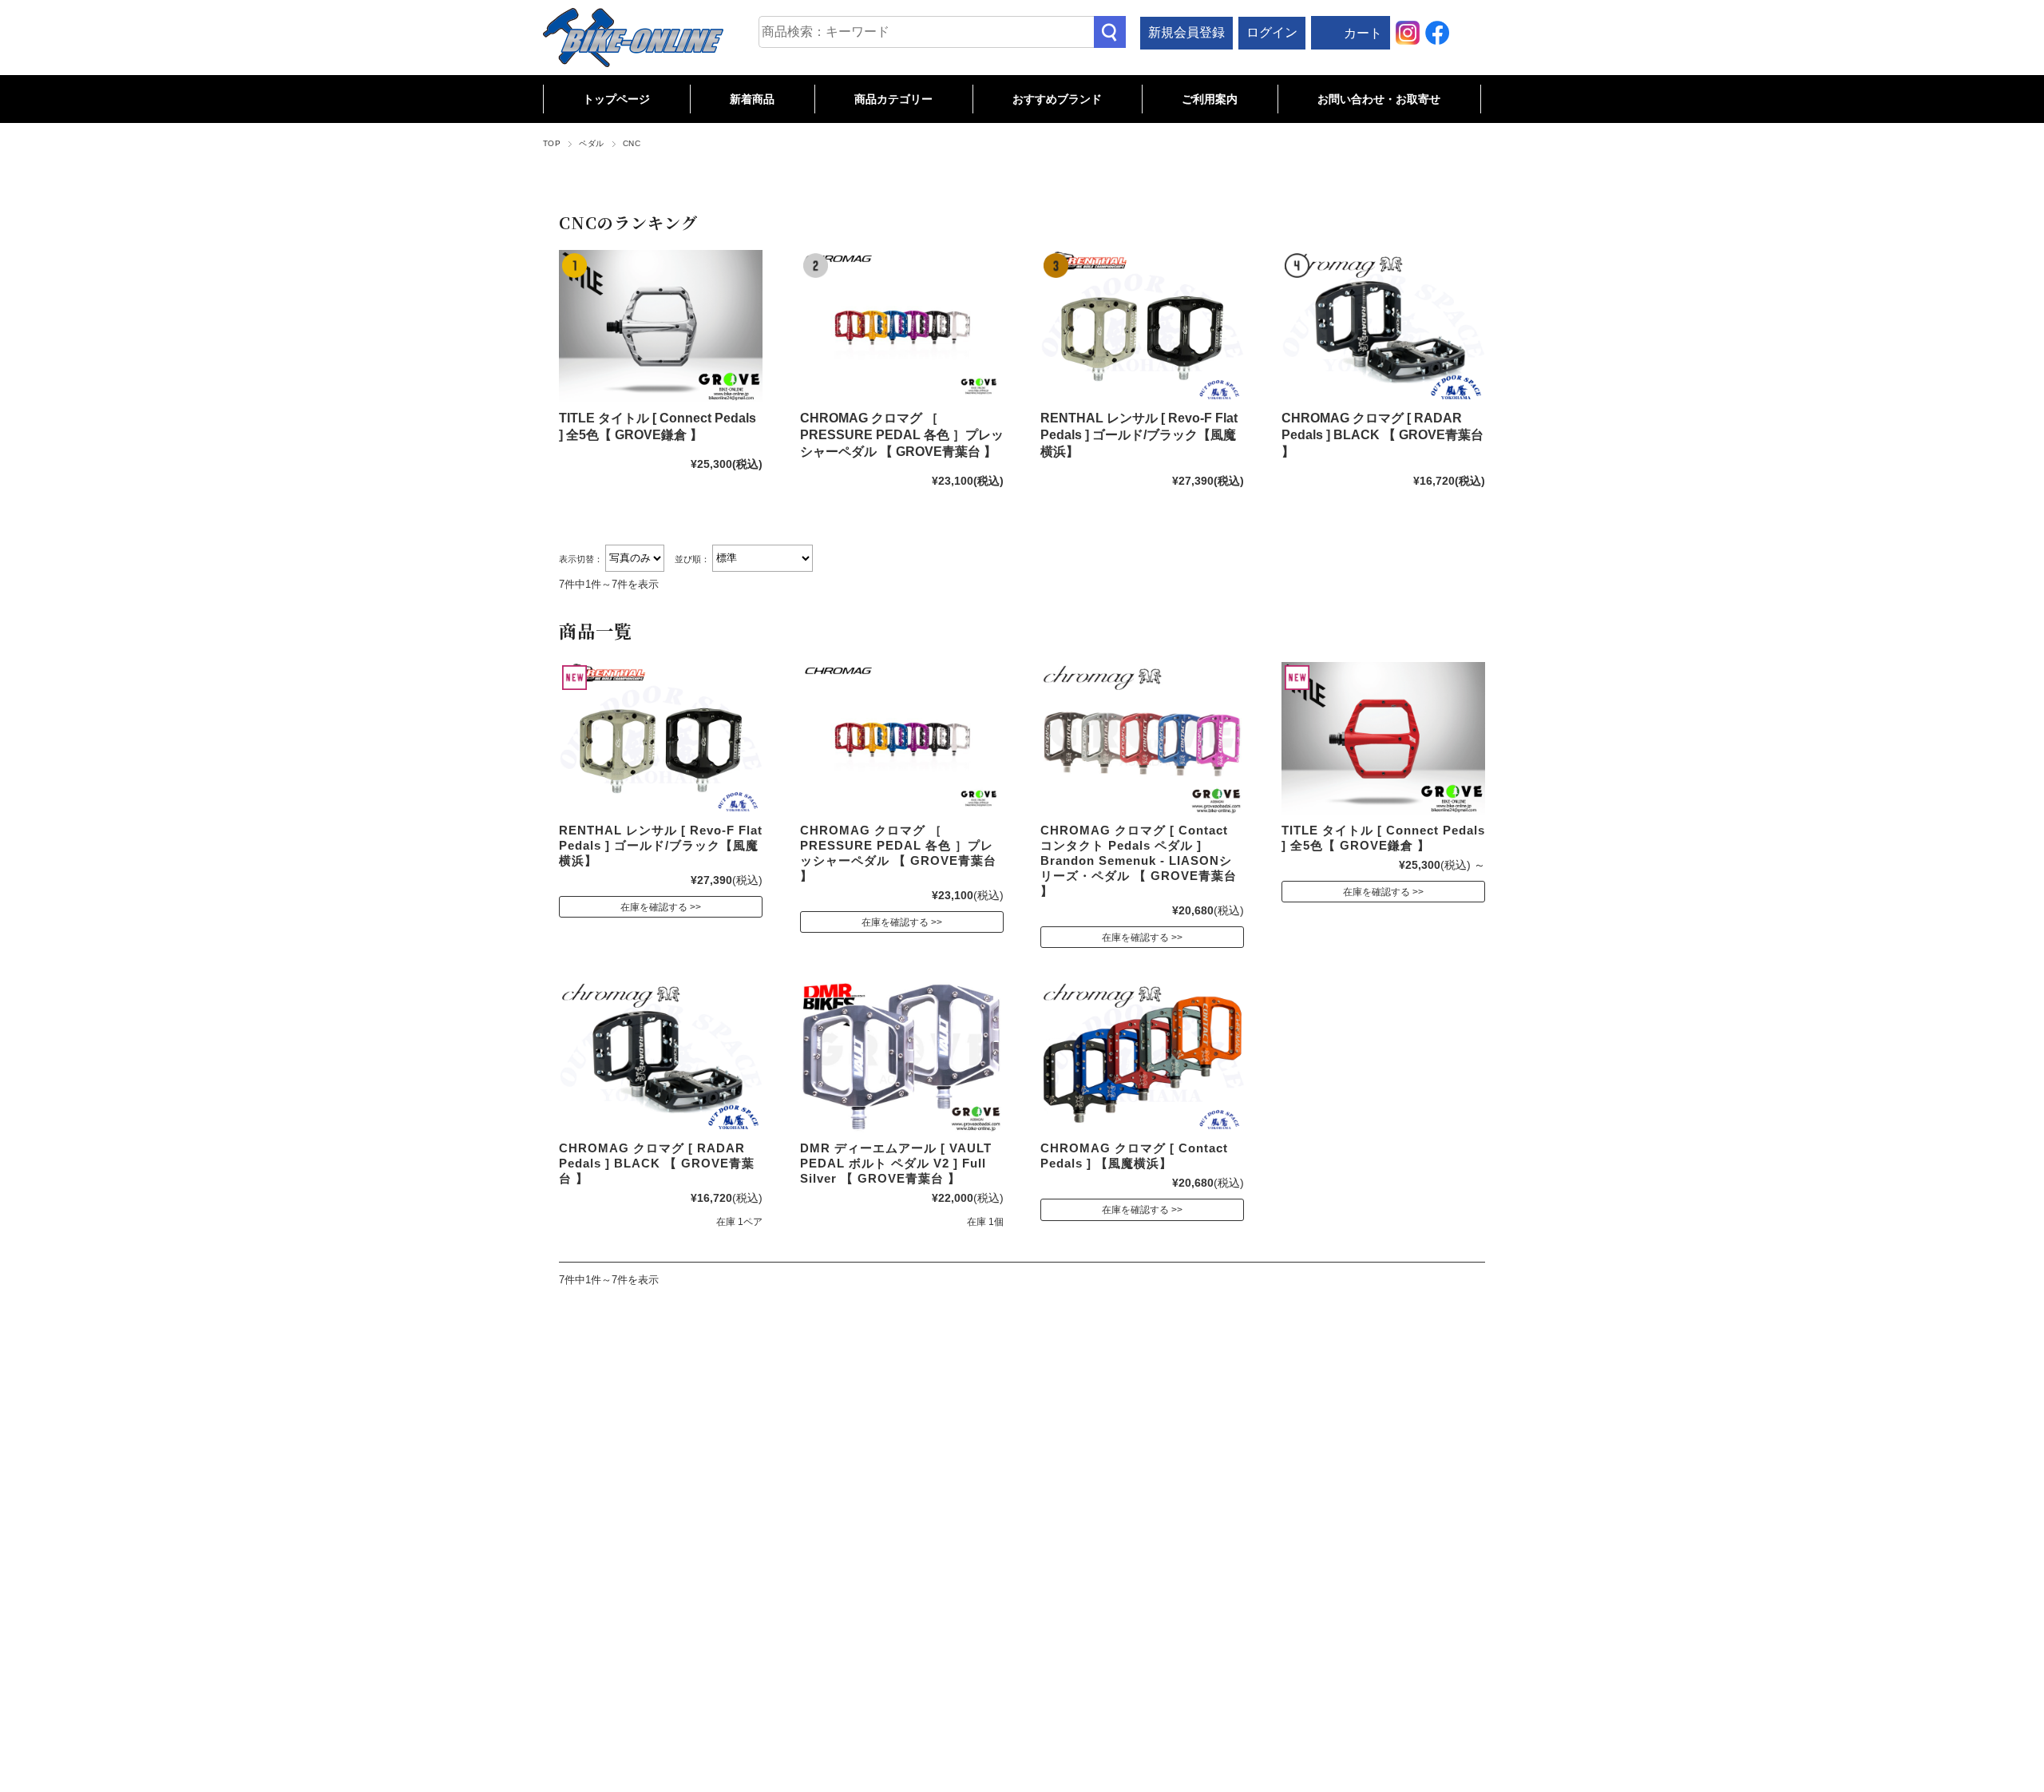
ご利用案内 (1210, 99)
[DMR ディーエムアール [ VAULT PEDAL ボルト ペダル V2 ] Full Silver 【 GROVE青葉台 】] (902, 1056)
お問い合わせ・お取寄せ (1379, 99)
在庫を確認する (654, 907)
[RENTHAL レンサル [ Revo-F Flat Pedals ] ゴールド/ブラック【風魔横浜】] (1142, 326)
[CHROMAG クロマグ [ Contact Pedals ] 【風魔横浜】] (1142, 1056)
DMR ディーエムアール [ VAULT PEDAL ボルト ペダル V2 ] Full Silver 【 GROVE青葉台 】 (896, 1163)
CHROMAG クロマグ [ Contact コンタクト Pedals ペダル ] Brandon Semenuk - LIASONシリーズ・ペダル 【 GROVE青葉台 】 (1139, 860)
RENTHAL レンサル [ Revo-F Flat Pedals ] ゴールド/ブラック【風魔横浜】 (1139, 435)
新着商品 (752, 99)
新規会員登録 (1186, 32)
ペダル (591, 143)
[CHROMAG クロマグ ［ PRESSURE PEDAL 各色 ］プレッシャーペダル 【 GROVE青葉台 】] (902, 326)
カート (1363, 33)
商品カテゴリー (893, 99)
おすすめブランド (1057, 99)
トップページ (616, 99)
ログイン (1272, 32)
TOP (552, 143)
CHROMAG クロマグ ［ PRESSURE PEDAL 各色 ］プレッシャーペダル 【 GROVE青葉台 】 (902, 435)
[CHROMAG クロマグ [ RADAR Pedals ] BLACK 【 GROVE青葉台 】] (1383, 326)
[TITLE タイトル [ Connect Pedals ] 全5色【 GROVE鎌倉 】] (661, 326)
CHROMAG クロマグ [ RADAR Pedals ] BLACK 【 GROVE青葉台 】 (1382, 435)
